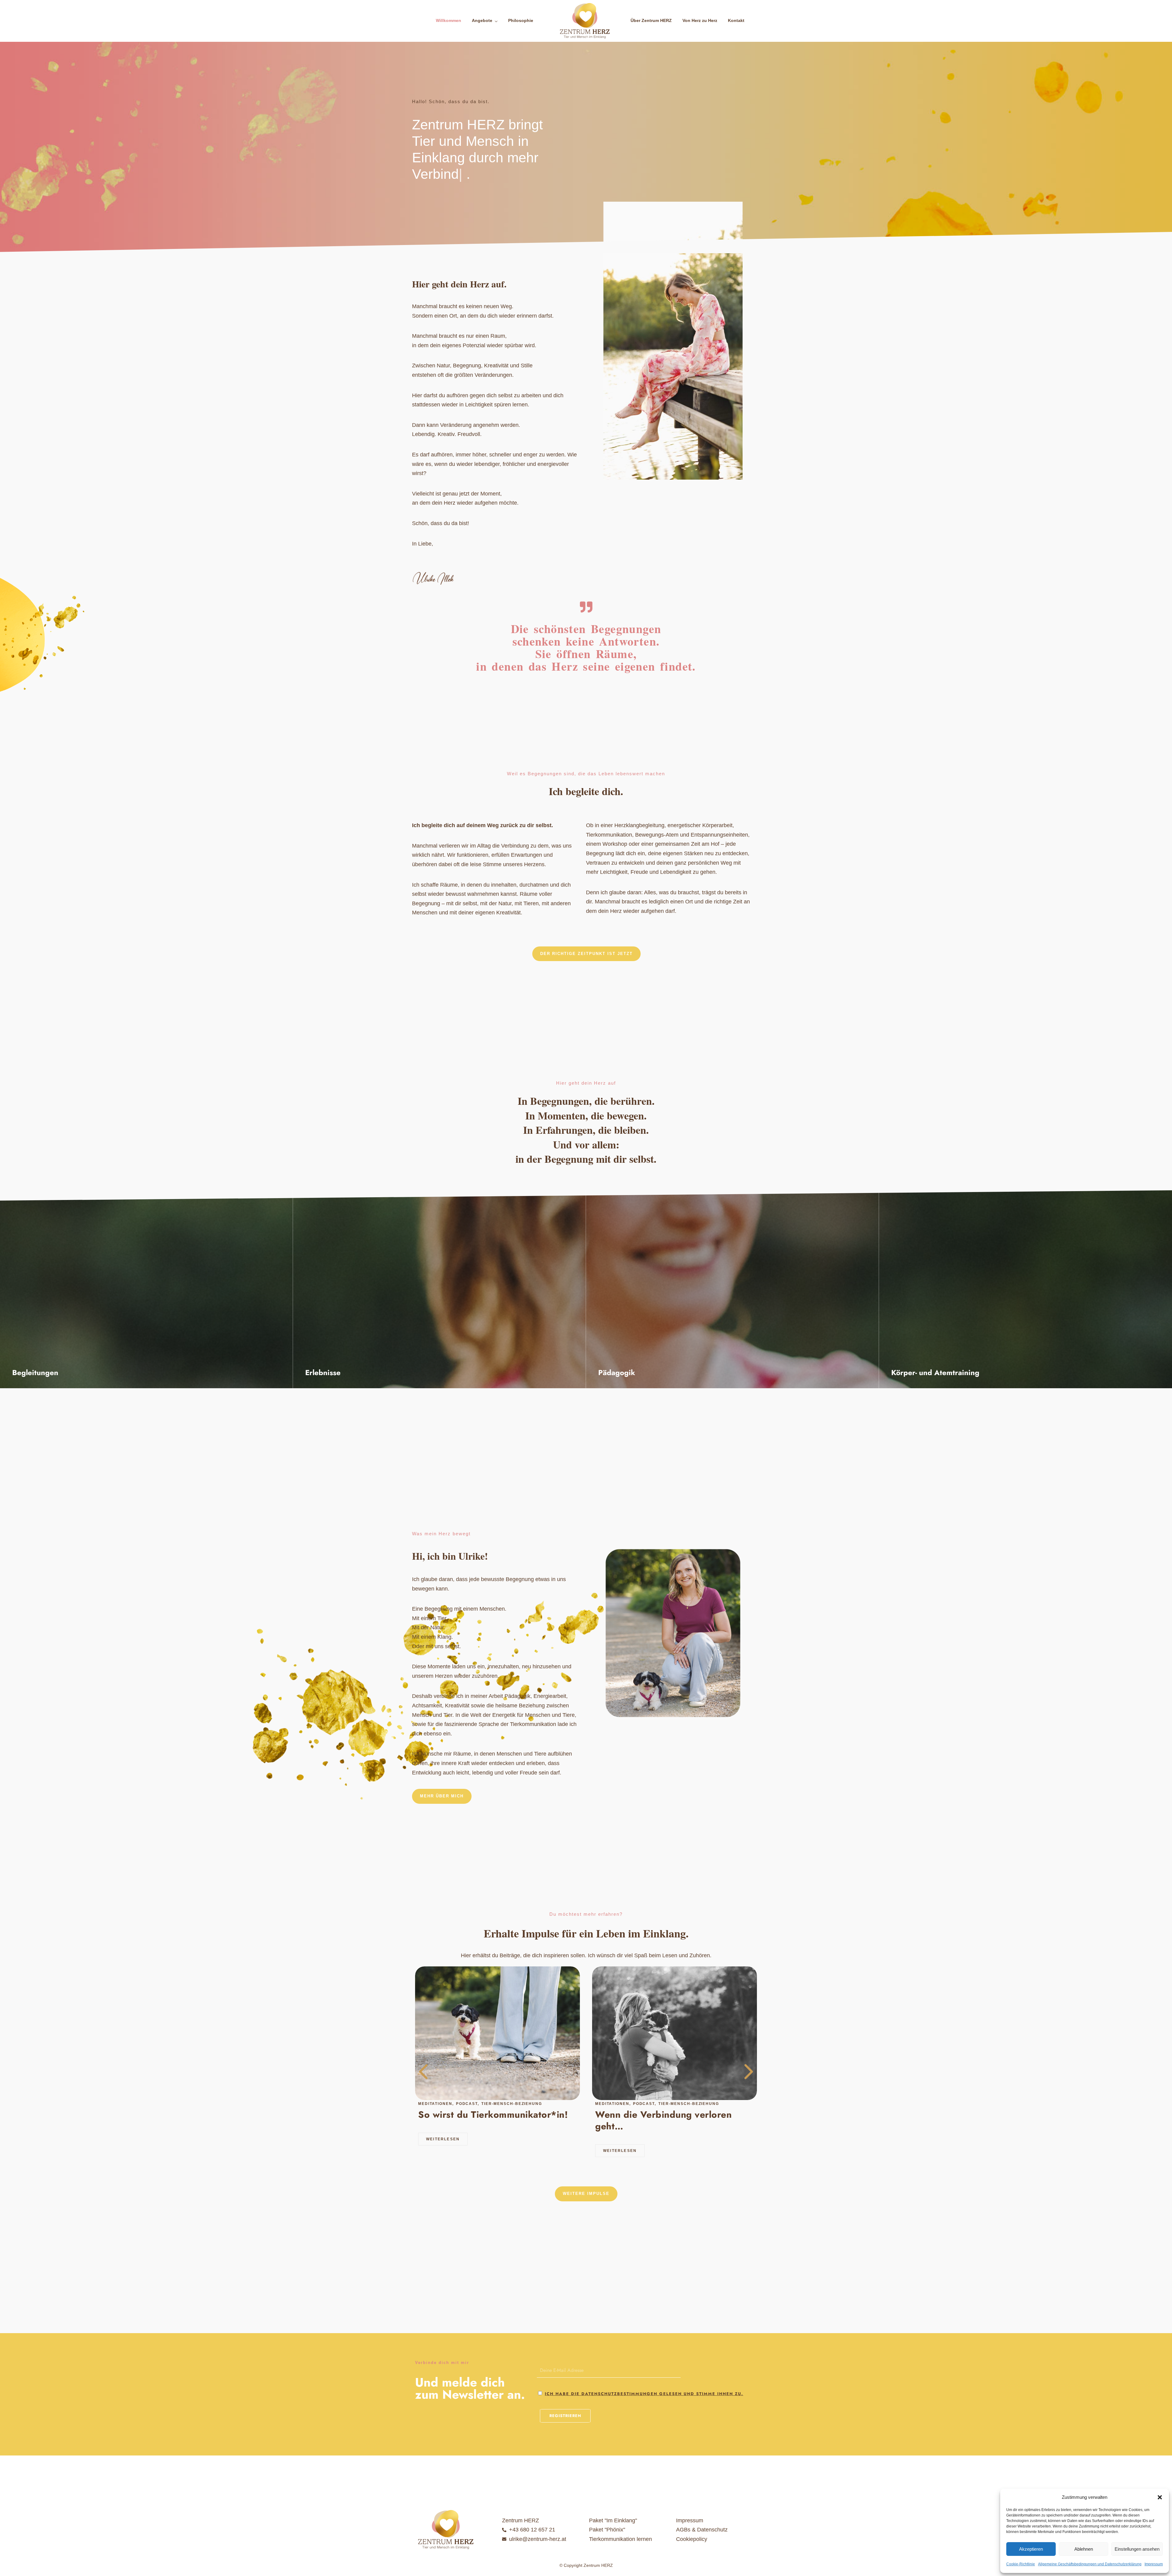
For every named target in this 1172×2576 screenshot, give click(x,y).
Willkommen (449, 20)
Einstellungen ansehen (1137, 2549)
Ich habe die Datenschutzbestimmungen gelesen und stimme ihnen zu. (644, 2394)
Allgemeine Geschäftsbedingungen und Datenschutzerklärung (1090, 2564)
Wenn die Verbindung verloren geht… (663, 2120)
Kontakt (736, 20)
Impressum (1154, 2564)
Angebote (482, 20)
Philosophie (521, 20)
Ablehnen (1084, 2549)
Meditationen (436, 2104)
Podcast (468, 2104)
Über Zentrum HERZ (651, 20)
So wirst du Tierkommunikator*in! (493, 2115)
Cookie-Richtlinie (1021, 2564)
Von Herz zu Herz (700, 20)
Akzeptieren (1031, 2549)
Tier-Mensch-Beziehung (512, 2104)
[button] (1160, 2497)
